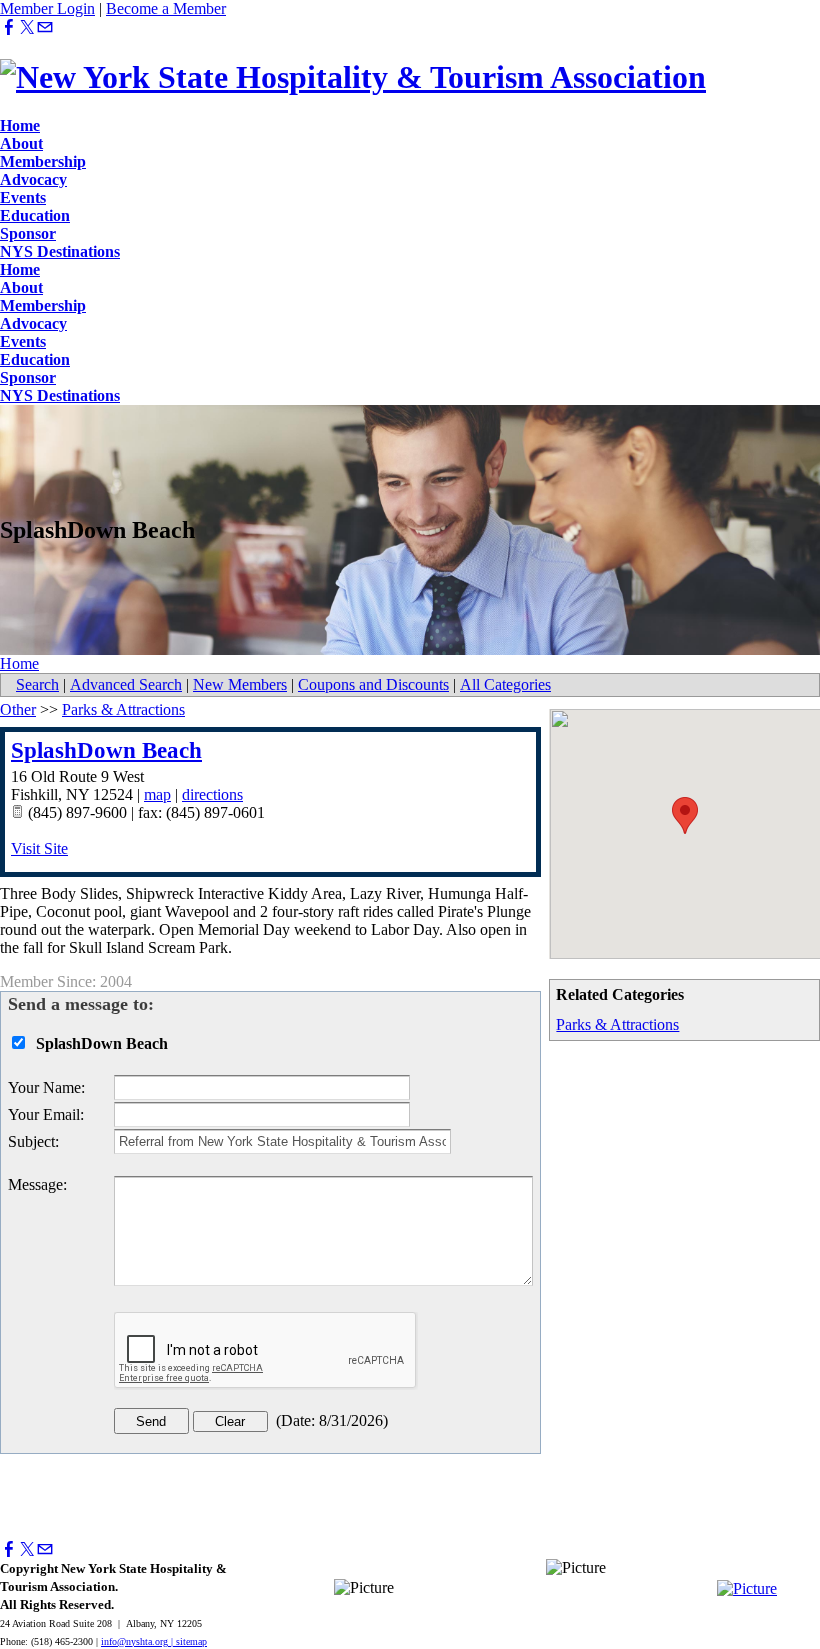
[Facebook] (9, 27)
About (21, 143)
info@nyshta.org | (138, 1641)
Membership (43, 161)
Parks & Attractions (617, 1024)
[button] (685, 815)
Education (35, 215)
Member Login (47, 8)
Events (23, 197)
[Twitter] (27, 27)
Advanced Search (126, 684)
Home (20, 125)
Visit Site (39, 848)
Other (18, 709)
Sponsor (28, 233)
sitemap (191, 1641)
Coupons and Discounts (373, 684)
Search (37, 684)
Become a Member (166, 8)
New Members (240, 684)
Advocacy (33, 179)
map (157, 794)
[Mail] (45, 27)
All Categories (505, 684)
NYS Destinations (60, 251)
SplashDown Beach (106, 750)
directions (212, 794)
